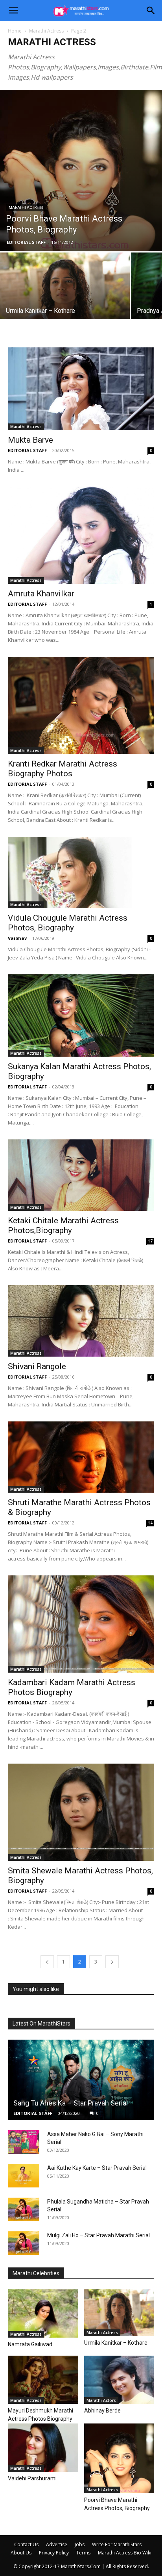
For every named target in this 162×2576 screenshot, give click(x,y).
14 (150, 1523)
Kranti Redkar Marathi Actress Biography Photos (63, 769)
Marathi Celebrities (36, 2273)
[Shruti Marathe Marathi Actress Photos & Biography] (81, 1457)
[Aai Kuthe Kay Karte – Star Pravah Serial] (24, 2176)
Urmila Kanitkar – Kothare (116, 2343)
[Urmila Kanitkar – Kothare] (65, 295)
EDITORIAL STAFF (26, 242)
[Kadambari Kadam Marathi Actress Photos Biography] (81, 1624)
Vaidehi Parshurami (32, 2478)
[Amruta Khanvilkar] (81, 535)
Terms (83, 2553)
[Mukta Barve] (81, 389)
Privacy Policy (54, 2553)
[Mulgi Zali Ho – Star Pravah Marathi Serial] (24, 2243)
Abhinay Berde (102, 2411)
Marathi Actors (101, 2400)
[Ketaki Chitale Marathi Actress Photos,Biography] (81, 1175)
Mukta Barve (30, 440)
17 (150, 1241)
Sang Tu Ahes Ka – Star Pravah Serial (71, 2103)
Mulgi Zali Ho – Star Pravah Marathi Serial (98, 2235)
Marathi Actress (46, 31)
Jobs (80, 2544)
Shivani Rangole (37, 1366)
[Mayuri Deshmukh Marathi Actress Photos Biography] (43, 2380)
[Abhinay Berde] (119, 2380)
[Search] (151, 11)
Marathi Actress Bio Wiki (125, 2553)
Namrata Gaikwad (30, 2344)
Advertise (57, 2544)
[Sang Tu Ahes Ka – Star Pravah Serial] (81, 2080)
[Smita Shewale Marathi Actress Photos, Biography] (81, 1812)
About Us (21, 2553)
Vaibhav (17, 938)
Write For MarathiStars (117, 2544)
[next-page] (112, 1962)
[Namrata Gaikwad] (43, 2313)
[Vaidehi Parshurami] (43, 2448)
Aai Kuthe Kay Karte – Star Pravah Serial (97, 2168)
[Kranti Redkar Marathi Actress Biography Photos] (81, 705)
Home (15, 31)
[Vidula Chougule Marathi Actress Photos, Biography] (81, 872)
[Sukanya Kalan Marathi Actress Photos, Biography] (81, 1016)
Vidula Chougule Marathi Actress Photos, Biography (68, 923)
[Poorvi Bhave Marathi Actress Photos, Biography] (81, 171)
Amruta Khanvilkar (41, 594)
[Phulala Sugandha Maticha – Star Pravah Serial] (24, 2209)
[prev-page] (47, 1962)
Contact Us (26, 2544)
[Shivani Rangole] (81, 1321)
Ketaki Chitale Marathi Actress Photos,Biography (63, 1225)
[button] (13, 11)
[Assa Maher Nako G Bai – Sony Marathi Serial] (24, 2142)
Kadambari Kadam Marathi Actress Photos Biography (72, 1687)
